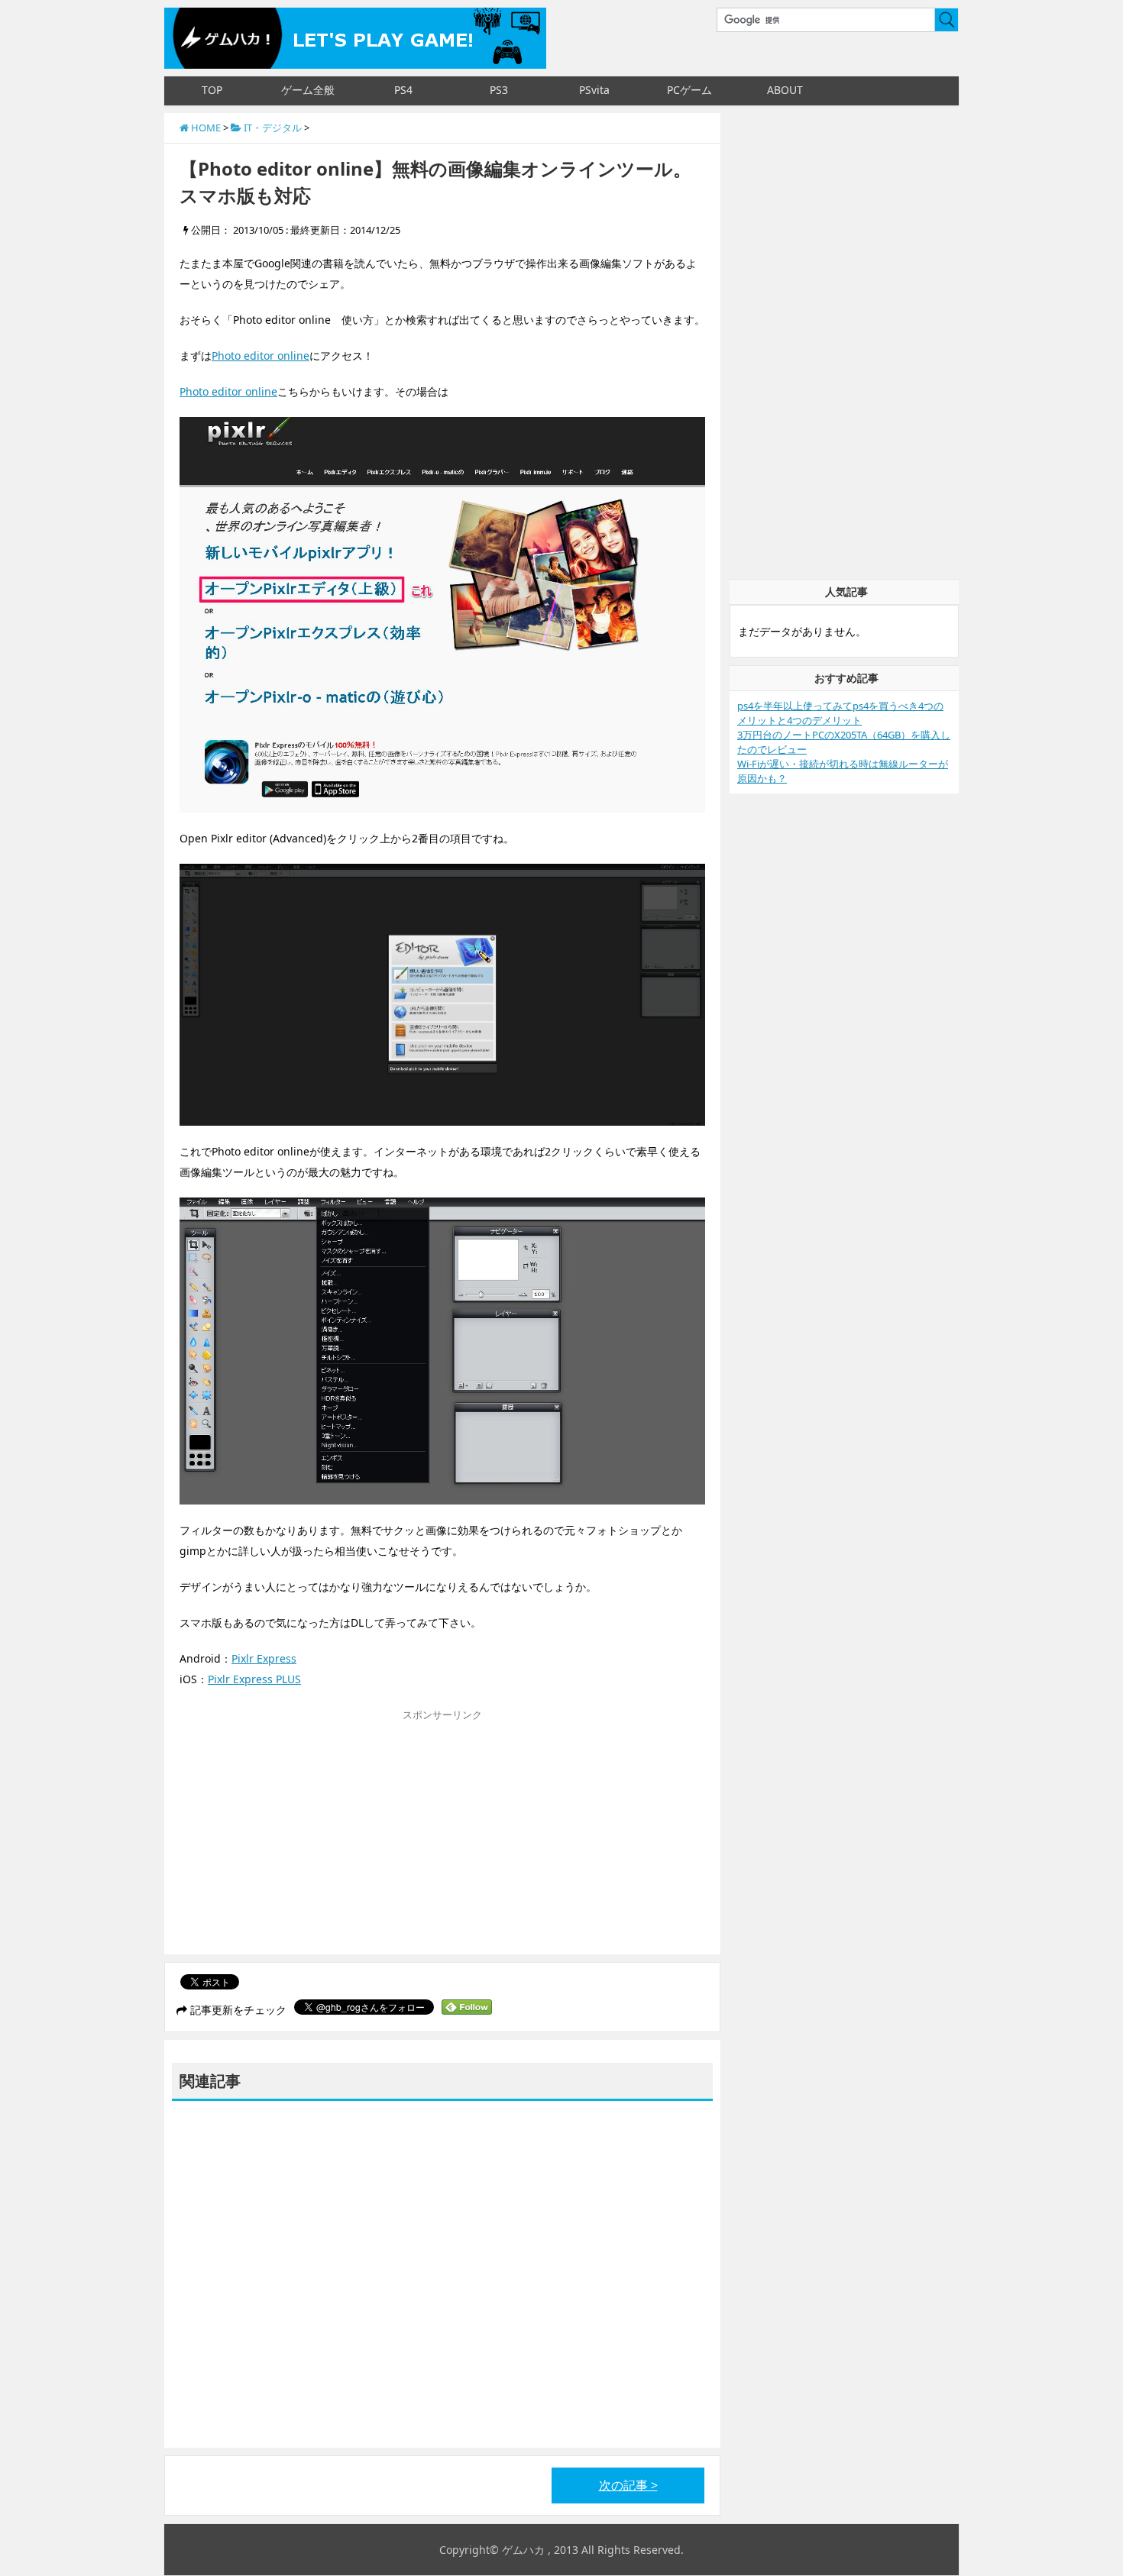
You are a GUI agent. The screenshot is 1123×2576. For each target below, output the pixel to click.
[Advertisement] (308, 1836)
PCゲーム (689, 90)
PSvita (594, 90)
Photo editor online (261, 356)
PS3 (499, 90)
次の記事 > (628, 2485)
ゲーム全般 (308, 90)
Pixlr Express (264, 1658)
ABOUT (785, 90)
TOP (212, 90)
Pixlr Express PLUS (254, 1679)
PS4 (403, 90)
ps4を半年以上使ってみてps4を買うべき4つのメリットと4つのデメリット (840, 713)
